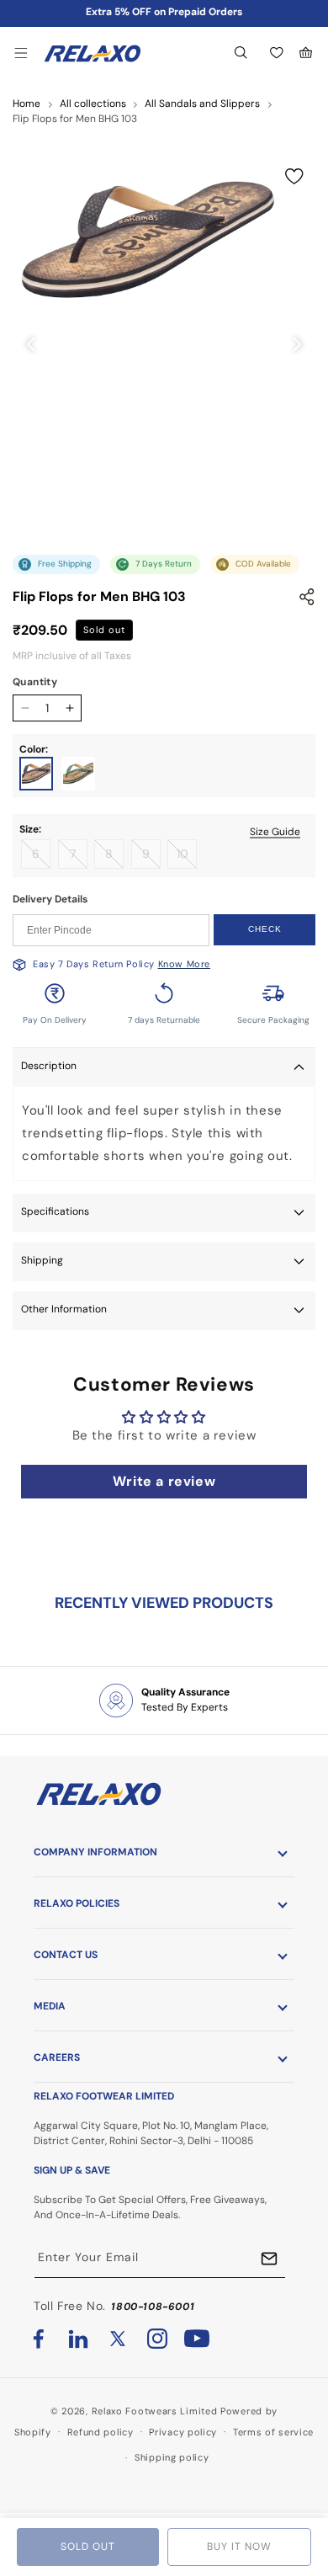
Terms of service (273, 2432)
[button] (21, 53)
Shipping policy (172, 2457)
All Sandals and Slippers (202, 104)
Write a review (164, 1481)
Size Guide (275, 832)
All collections (93, 104)
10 (187, 857)
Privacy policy (183, 2432)
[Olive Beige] (78, 774)
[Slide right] (297, 344)
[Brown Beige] (36, 774)
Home (26, 104)
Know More (184, 964)
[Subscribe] (269, 2259)
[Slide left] (31, 344)
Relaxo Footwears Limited (155, 2411)
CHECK (265, 929)
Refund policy (101, 2432)
